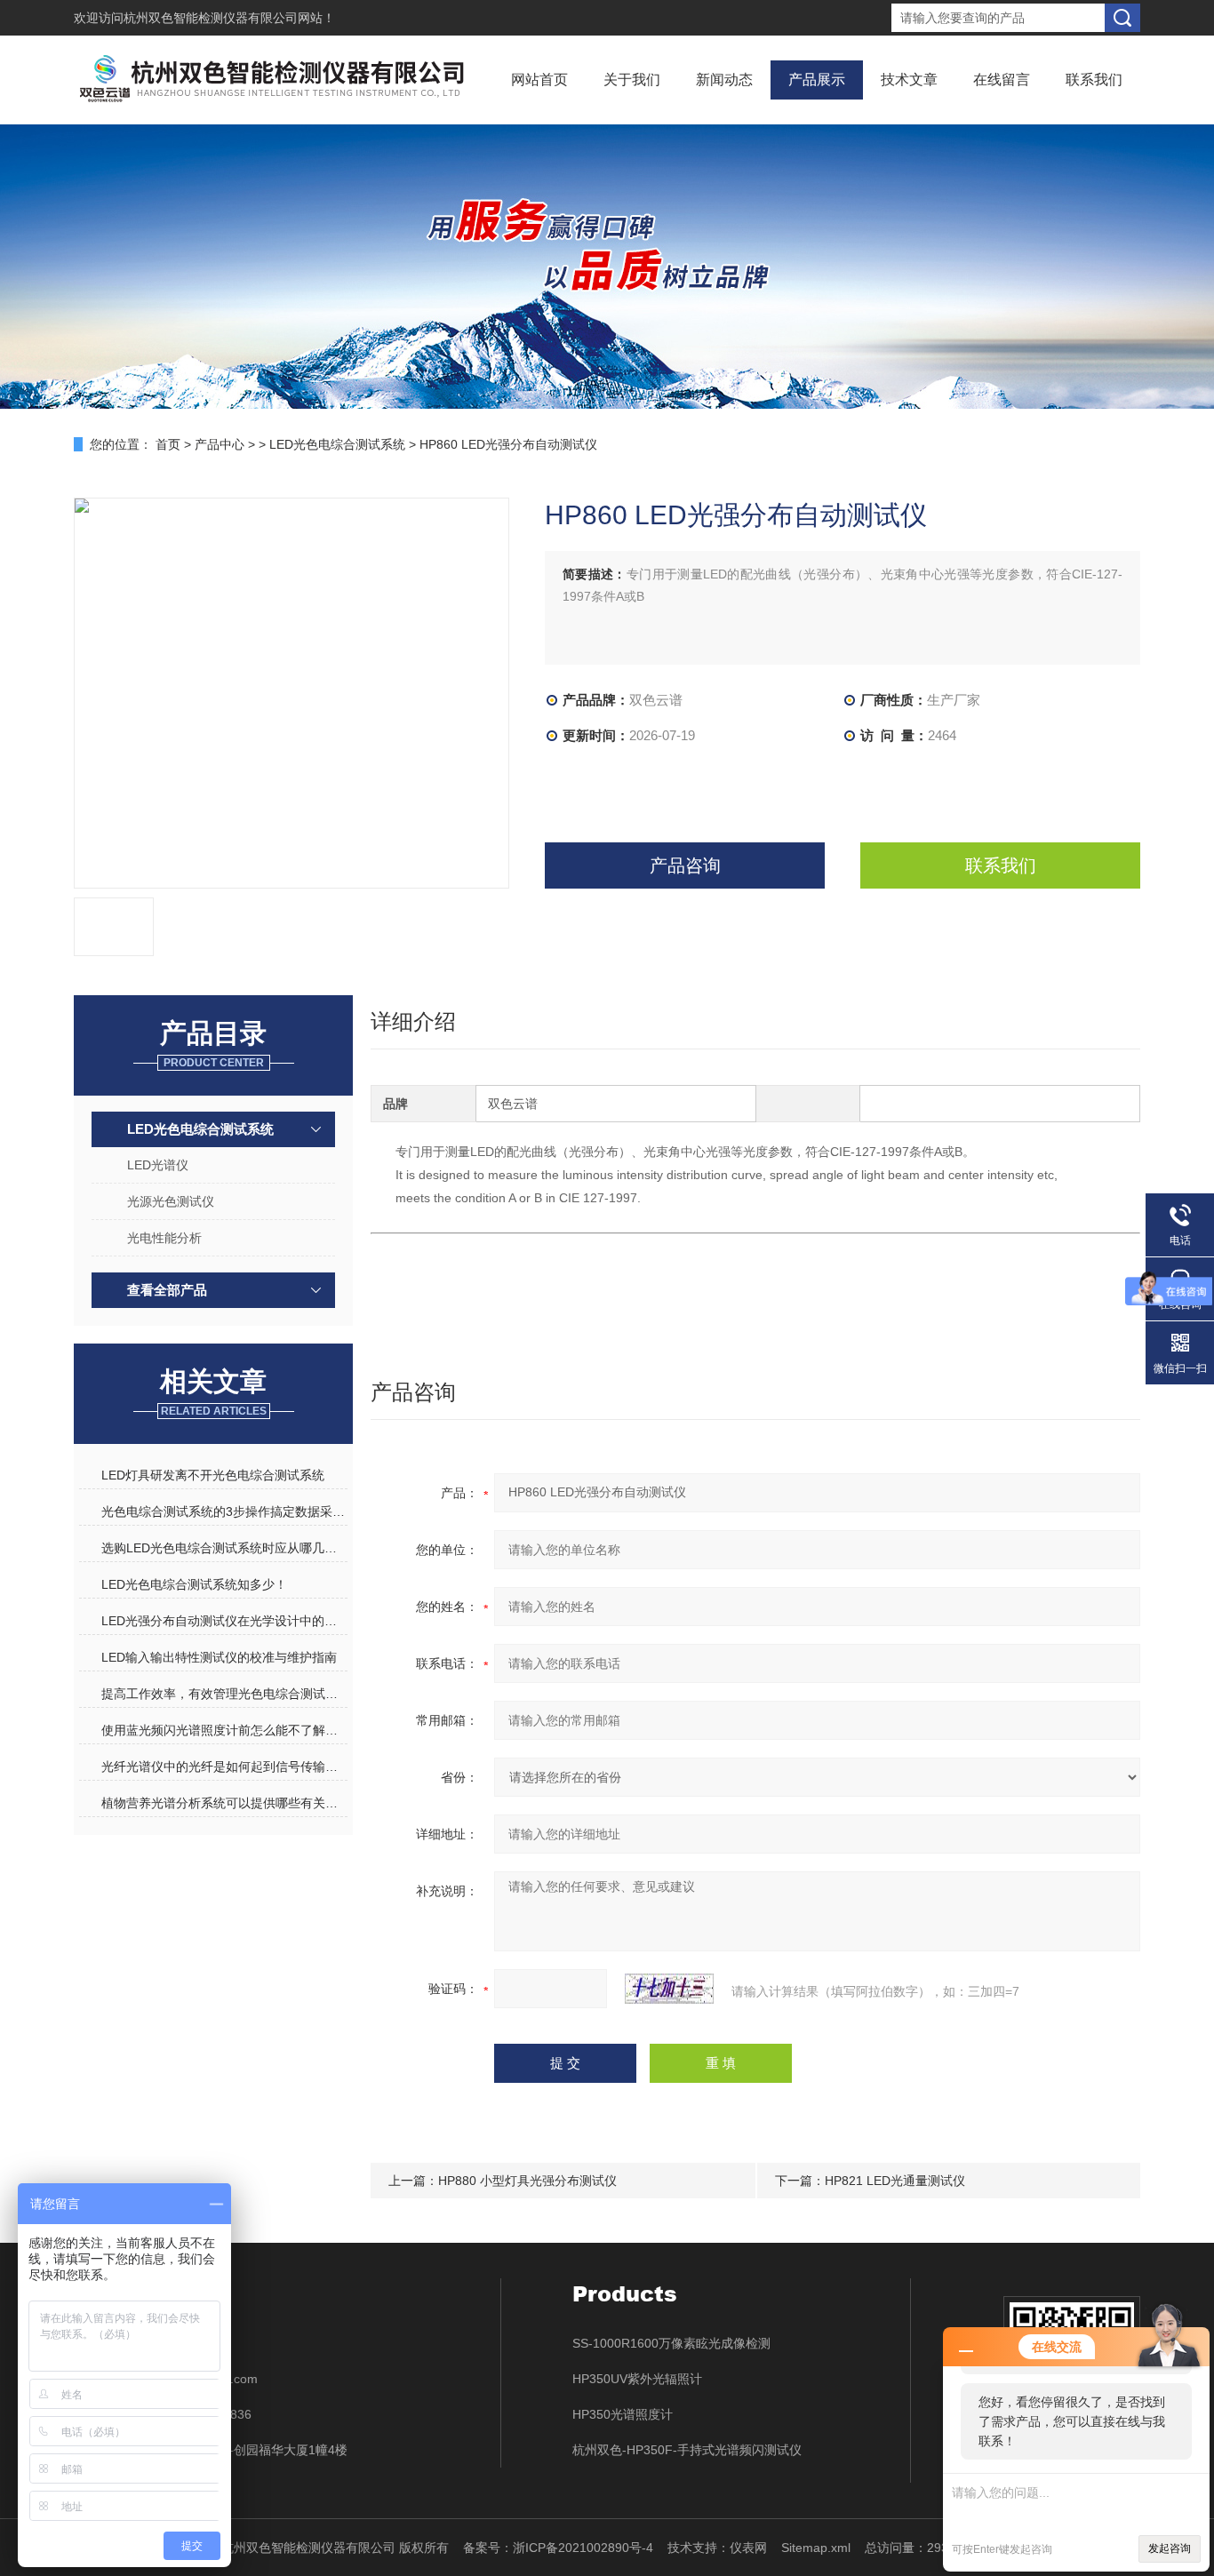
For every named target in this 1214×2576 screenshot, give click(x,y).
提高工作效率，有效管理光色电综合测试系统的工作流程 (224, 1694)
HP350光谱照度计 (623, 2414)
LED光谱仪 (158, 1165)
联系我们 (1094, 80)
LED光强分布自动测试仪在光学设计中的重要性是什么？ (224, 1621)
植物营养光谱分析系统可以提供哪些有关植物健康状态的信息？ (224, 1803)
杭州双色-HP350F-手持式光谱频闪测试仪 (687, 2450)
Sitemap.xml (816, 2548)
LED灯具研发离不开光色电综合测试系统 (213, 1475)
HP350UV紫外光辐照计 (637, 2379)
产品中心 (220, 444)
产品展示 (817, 80)
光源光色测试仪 (171, 1201)
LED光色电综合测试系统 (337, 444)
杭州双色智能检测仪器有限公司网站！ (229, 18)
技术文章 (909, 80)
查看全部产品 (167, 1290)
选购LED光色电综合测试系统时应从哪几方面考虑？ (224, 1548)
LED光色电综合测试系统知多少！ (194, 1584)
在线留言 (1002, 80)
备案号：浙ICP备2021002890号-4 (558, 2548)
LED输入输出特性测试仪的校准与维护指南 (219, 1657)
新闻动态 (724, 80)
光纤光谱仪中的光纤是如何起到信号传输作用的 (224, 1767)
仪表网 (748, 2548)
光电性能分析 (164, 1238)
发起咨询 (1170, 2548)
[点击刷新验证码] (669, 1989)
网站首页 (539, 80)
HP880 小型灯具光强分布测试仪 (527, 2181)
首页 (168, 444)
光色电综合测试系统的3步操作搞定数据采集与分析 (224, 1511)
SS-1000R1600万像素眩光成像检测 (671, 2343)
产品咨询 (685, 865)
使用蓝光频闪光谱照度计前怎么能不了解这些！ (224, 1730)
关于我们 (632, 80)
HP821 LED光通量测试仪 (895, 2181)
